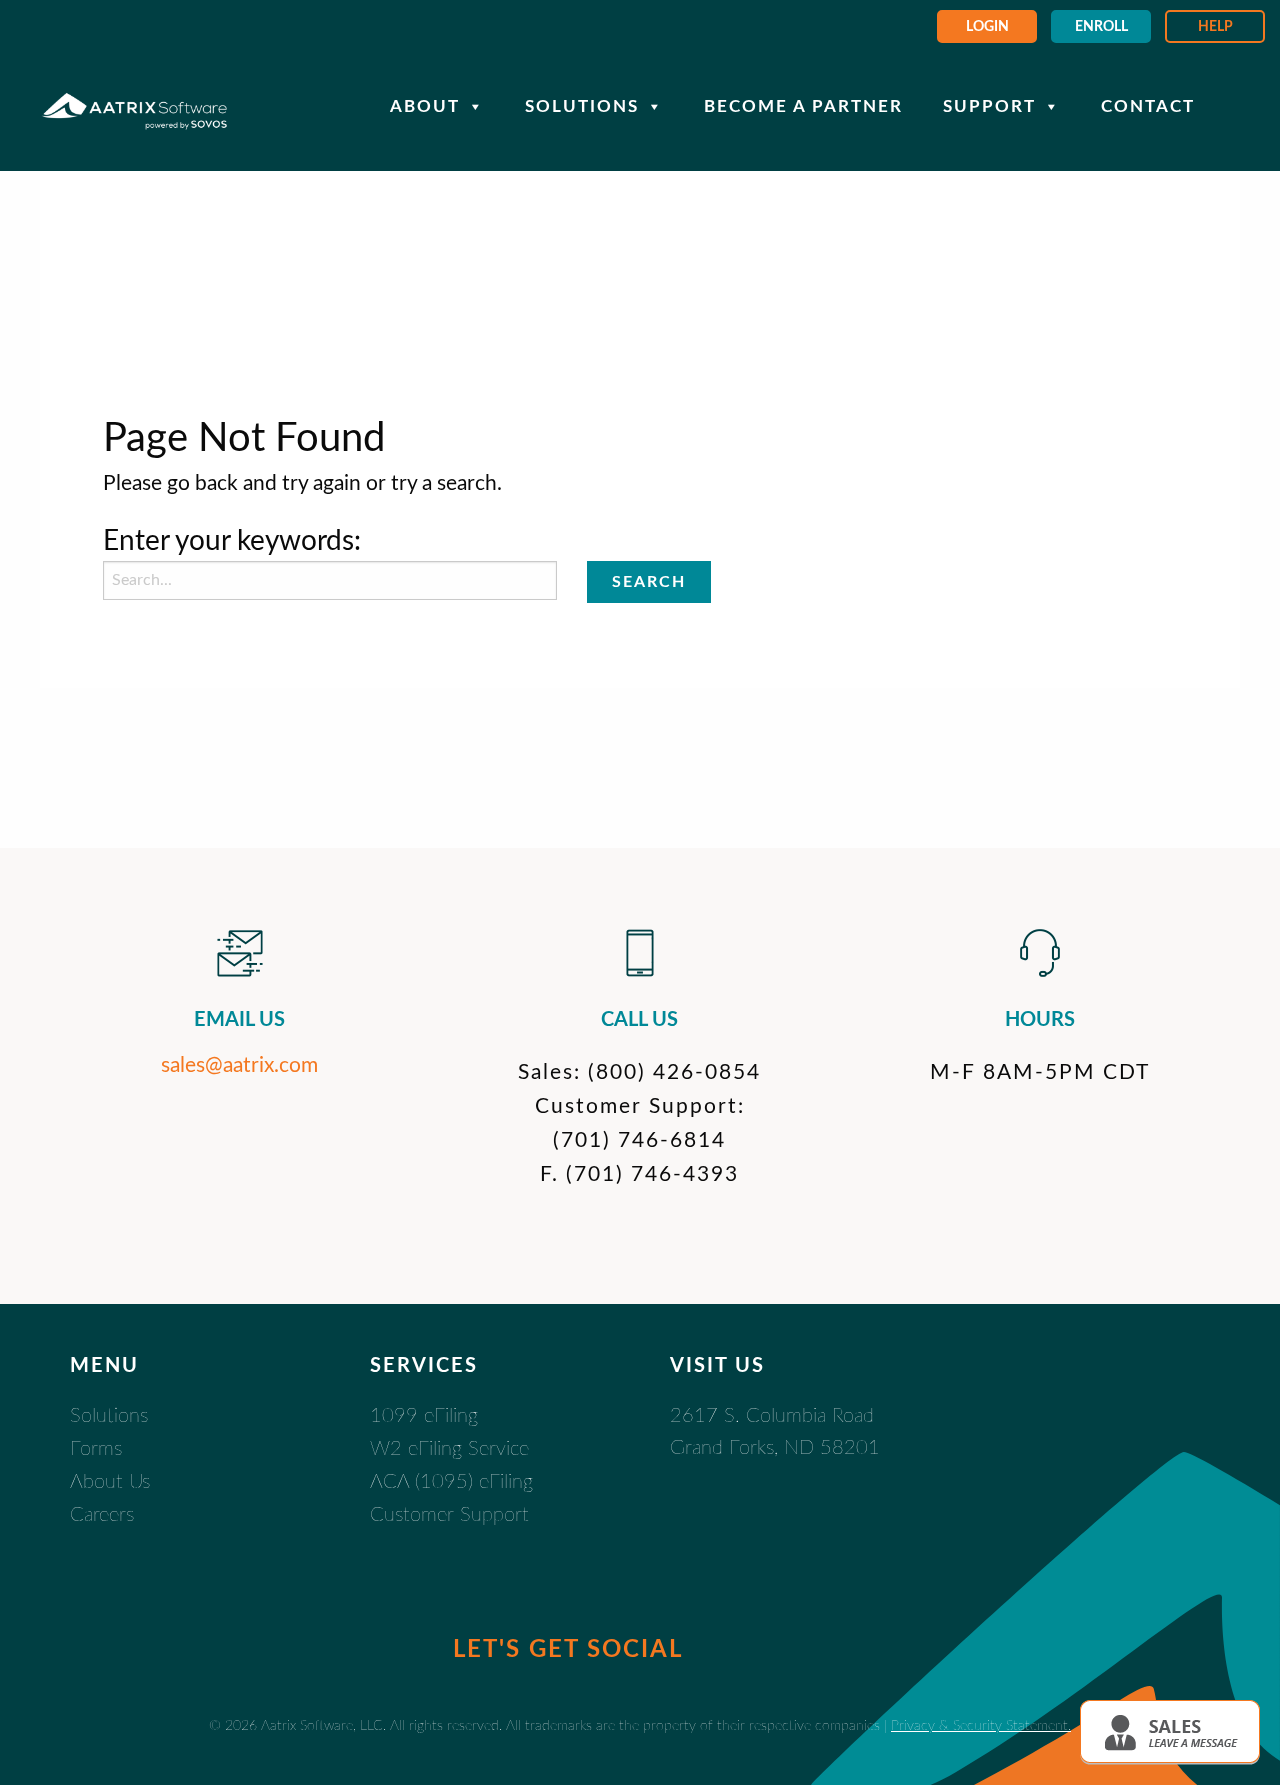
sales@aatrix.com (239, 1065)
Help (1215, 27)
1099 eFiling (424, 1416)
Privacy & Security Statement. (981, 1725)
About (425, 106)
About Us (110, 1482)
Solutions (582, 106)
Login (987, 27)
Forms (96, 1449)
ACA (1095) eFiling (451, 1482)
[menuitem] (987, 26)
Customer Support (449, 1515)
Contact (1148, 106)
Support (989, 106)
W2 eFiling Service (449, 1449)
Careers (102, 1515)
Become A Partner (803, 106)
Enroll (1101, 27)
